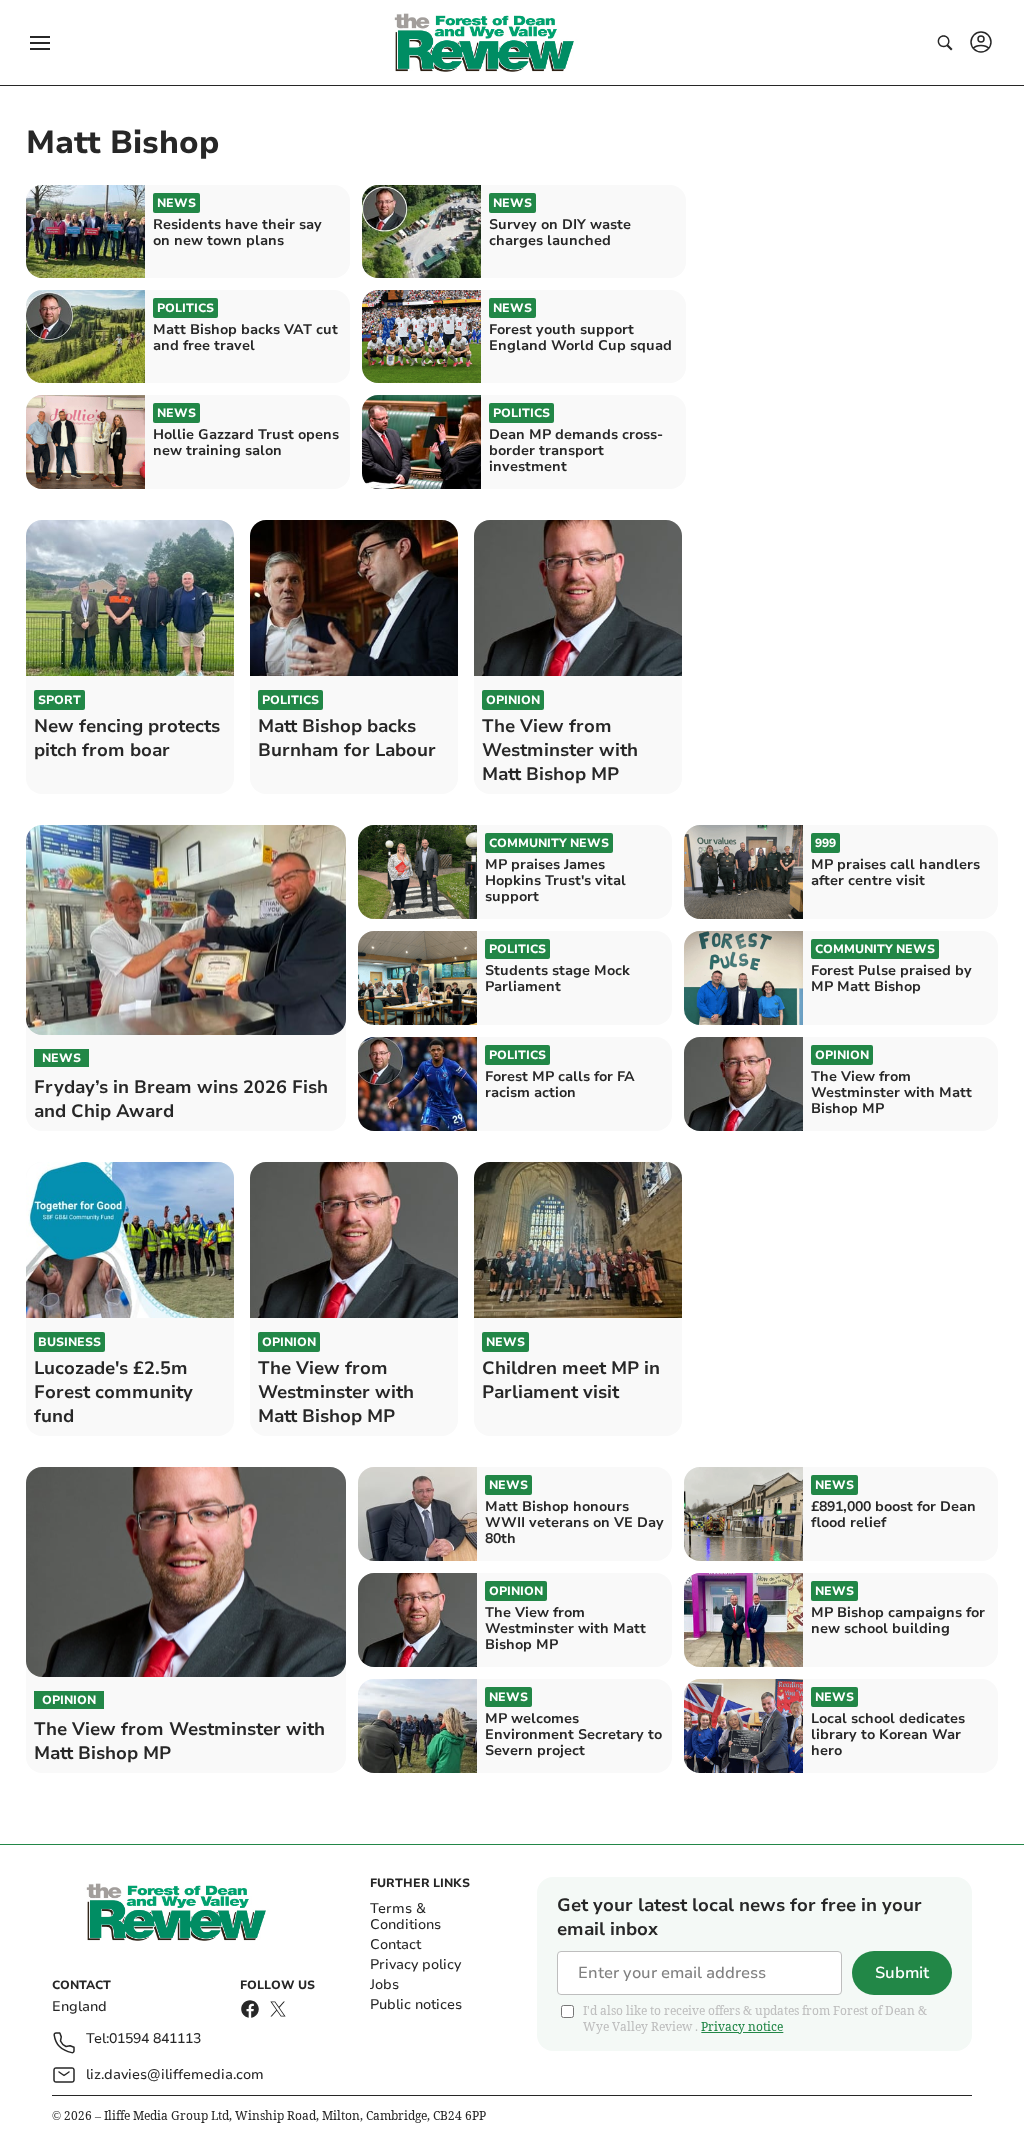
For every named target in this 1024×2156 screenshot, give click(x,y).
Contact (395, 1944)
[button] (40, 43)
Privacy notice (742, 2026)
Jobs (384, 1984)
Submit (902, 1973)
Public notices (416, 2004)
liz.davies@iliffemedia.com (175, 2074)
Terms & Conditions (405, 1916)
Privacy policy (415, 1964)
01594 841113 (155, 2039)
